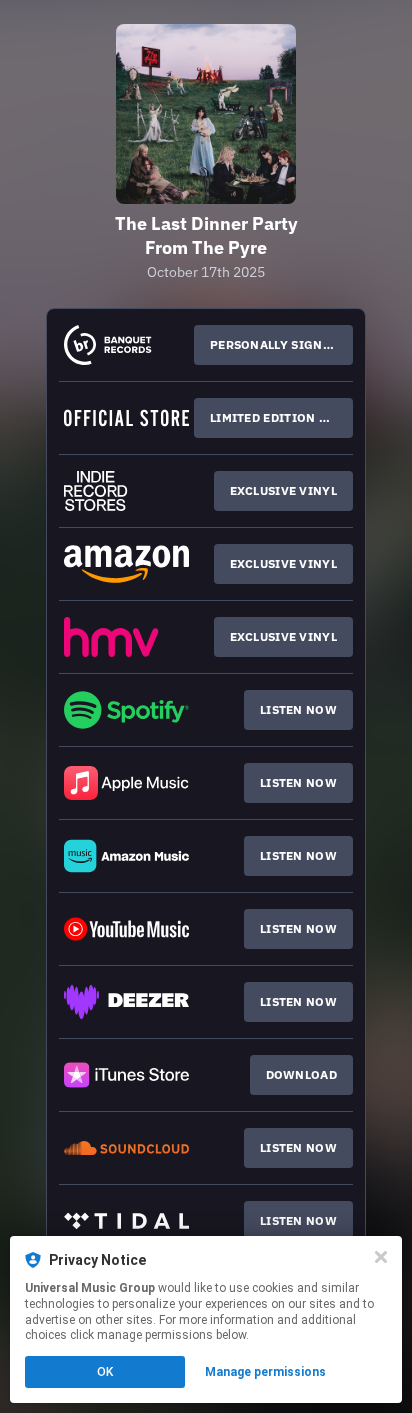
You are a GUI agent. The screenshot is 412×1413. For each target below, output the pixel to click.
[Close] (381, 1257)
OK (105, 1372)
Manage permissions (265, 1372)
